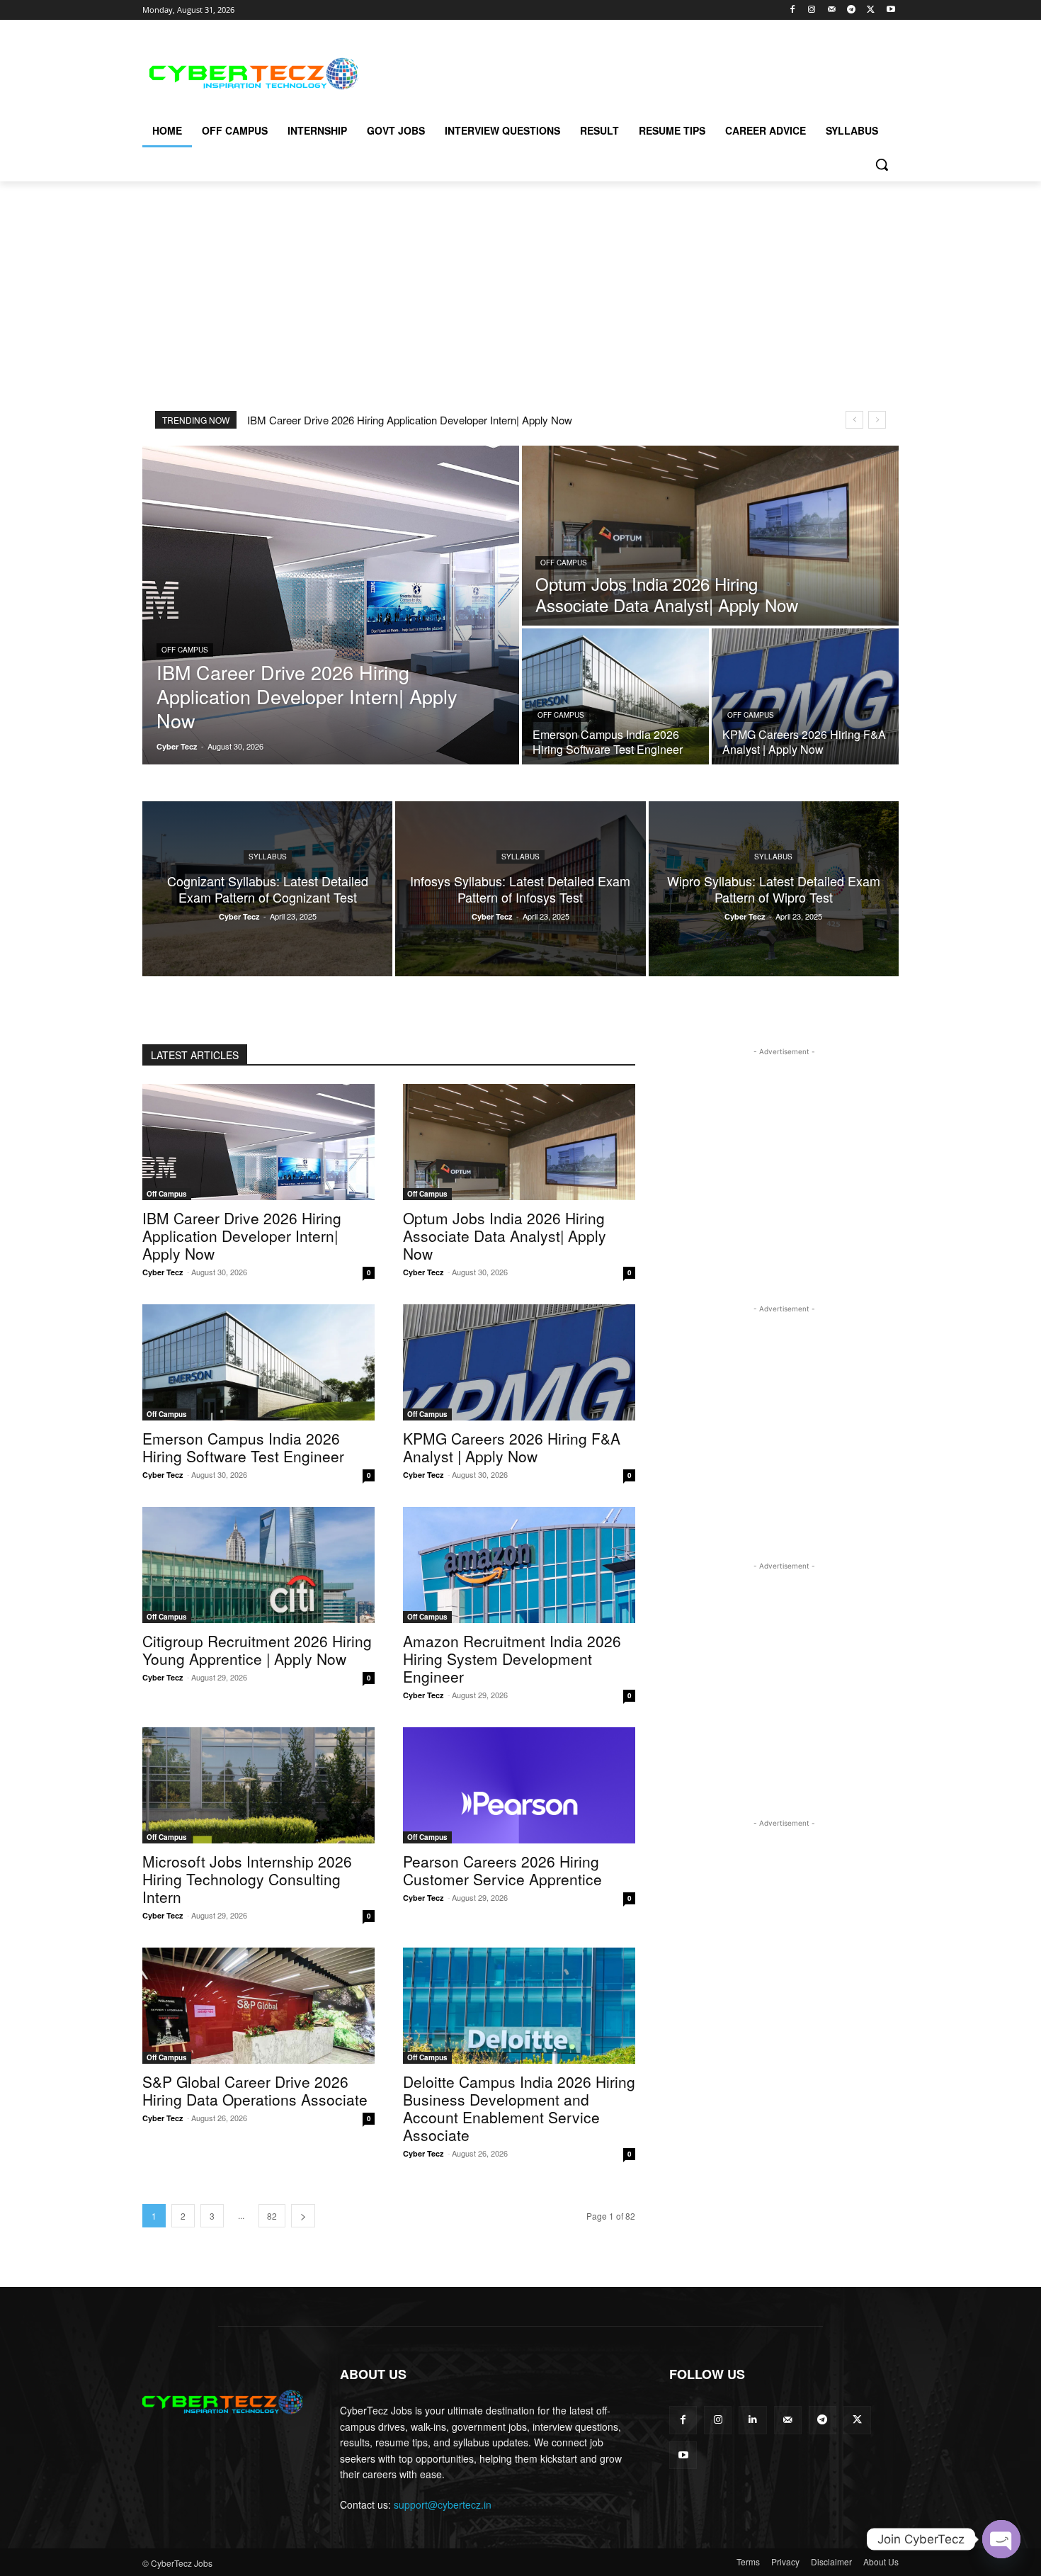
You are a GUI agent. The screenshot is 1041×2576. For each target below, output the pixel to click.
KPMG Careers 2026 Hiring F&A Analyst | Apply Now (512, 1447)
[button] (882, 164)
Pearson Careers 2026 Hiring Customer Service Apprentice (502, 1870)
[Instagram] (812, 10)
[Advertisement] (627, 72)
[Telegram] (852, 10)
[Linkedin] (752, 2420)
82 (272, 2216)
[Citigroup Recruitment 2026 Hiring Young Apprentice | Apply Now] (258, 1565)
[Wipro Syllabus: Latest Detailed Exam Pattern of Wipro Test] (774, 889)
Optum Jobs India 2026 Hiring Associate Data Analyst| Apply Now (505, 1236)
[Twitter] (871, 10)
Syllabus (268, 857)
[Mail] (832, 10)
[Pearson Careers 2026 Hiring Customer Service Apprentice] (519, 1785)
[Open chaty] (1001, 2539)
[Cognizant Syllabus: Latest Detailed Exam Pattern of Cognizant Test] (267, 889)
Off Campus (185, 650)
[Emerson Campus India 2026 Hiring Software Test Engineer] (615, 696)
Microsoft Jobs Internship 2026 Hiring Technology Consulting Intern (247, 1879)
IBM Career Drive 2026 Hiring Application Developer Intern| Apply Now (410, 420)
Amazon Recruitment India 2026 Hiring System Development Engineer (512, 1659)
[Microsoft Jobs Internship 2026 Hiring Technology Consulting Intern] (258, 1785)
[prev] (854, 420)
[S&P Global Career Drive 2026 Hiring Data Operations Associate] (258, 2006)
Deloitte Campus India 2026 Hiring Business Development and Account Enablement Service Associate (519, 2108)
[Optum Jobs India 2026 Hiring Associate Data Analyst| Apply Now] (710, 536)
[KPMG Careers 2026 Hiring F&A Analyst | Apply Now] (805, 696)
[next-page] (303, 2216)
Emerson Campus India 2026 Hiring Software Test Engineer (243, 1447)
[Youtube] (891, 10)
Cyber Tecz (163, 1272)
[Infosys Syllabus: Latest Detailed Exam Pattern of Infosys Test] (520, 889)
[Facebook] (792, 10)
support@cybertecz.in (443, 2504)
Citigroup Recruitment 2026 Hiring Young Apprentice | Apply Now (257, 1650)
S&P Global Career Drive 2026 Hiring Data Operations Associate (255, 2090)
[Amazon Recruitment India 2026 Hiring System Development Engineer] (519, 1565)
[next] (877, 420)
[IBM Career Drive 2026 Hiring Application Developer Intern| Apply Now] (331, 605)
